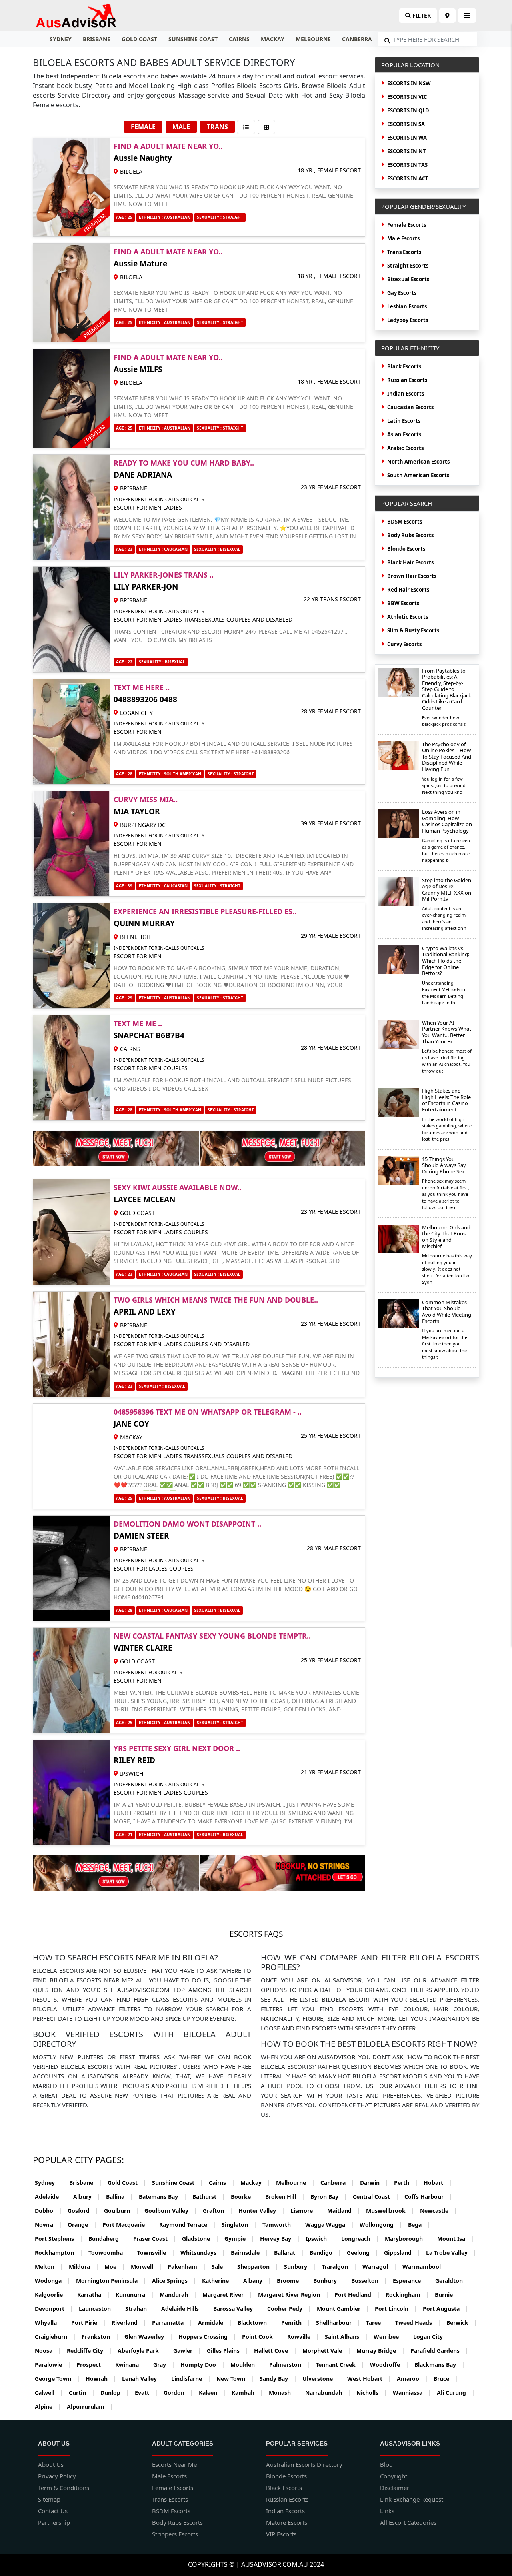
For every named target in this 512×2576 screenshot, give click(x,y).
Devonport (54, 2309)
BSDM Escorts (171, 2511)
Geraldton (453, 2281)
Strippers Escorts (175, 2534)
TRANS (217, 127)
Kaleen (212, 2393)
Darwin (374, 2183)
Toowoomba (110, 2253)
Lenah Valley (144, 2379)
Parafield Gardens (439, 2351)
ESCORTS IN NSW (409, 83)
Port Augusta (446, 2309)
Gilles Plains (228, 2351)
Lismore (306, 2211)
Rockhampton (59, 2253)
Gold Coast (139, 39)
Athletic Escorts (408, 617)
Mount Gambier (343, 2309)
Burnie (448, 2295)
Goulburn (121, 2211)
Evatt (146, 2393)
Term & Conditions (64, 2488)
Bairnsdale (250, 2253)
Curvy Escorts (404, 644)
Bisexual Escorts (408, 279)
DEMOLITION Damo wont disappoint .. (187, 1524)
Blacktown (257, 2323)
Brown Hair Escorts (412, 576)
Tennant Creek (340, 2365)
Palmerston (290, 2365)
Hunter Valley (262, 2211)
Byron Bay (329, 2197)
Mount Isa (456, 2239)
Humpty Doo (203, 2365)
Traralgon (339, 2267)
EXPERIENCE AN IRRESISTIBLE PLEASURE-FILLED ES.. (205, 911)
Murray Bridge (381, 2351)
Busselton (369, 2281)
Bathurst (209, 2197)
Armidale (215, 2323)
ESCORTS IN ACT (408, 178)
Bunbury (329, 2281)
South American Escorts (418, 475)
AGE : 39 (124, 886)
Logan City (432, 2337)
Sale (222, 2267)
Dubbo (48, 2211)
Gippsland (402, 2253)
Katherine (220, 2281)
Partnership (54, 2522)
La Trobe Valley (451, 2253)
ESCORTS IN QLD (408, 110)
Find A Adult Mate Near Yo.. (168, 146)
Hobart (438, 2183)
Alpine (48, 2407)
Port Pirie (89, 2323)
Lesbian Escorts (407, 306)
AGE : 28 (124, 774)
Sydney (61, 39)
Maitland (344, 2211)
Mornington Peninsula (111, 2281)
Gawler (187, 2351)
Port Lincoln (396, 2309)
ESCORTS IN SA (406, 124)
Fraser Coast (155, 2239)
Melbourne (313, 39)
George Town (57, 2379)
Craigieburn (55, 2337)
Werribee (391, 2337)
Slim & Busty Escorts (413, 630)
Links (387, 2511)
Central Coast (376, 2197)
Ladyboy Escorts (408, 320)
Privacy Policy (57, 2476)
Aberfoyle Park (143, 2351)
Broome (292, 2281)
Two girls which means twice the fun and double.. (216, 1300)
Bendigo (325, 2253)
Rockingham (407, 2295)
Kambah (247, 2393)
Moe (115, 2267)
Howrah (101, 2379)
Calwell (49, 2393)
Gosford (83, 2211)
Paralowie (53, 2365)
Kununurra (135, 2295)
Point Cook (262, 2337)
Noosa (48, 2351)
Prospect (93, 2365)
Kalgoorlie (53, 2295)
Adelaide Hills (184, 2309)
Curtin (82, 2393)
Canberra (357, 39)
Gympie (239, 2239)
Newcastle (439, 2211)
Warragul (380, 2267)
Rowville (303, 2337)
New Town (235, 2379)
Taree (378, 2323)
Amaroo (412, 2379)
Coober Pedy (289, 2309)
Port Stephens (59, 2239)
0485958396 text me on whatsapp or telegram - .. (208, 1412)
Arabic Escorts (405, 448)
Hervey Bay (280, 2239)
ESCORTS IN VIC (407, 97)
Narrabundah (328, 2393)
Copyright (394, 2476)
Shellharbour (338, 2323)
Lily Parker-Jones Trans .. (164, 575)
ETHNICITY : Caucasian (163, 549)
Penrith (296, 2323)
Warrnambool (426, 2267)
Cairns (239, 39)
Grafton (218, 2211)
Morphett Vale (327, 2351)
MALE (181, 127)
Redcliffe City (89, 2351)
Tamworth (281, 2225)
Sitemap (49, 2499)
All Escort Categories (408, 2522)
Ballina (120, 2197)
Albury (87, 2197)
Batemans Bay (163, 2197)
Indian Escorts (406, 394)
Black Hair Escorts (410, 562)
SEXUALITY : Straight (220, 217)
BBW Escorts (403, 603)
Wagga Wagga (330, 2225)
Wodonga (53, 2281)
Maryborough (408, 2239)
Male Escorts (403, 238)
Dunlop (115, 2393)
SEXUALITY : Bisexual (217, 549)
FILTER (421, 15)
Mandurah (178, 2295)
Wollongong (381, 2225)
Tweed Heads (418, 2323)
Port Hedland (357, 2295)
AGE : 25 (124, 217)
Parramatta (172, 2323)
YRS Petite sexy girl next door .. (177, 1748)
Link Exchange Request (412, 2499)
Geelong (363, 2253)
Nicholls (372, 2393)
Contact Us (53, 2511)
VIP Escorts (281, 2534)
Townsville (156, 2253)
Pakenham (187, 2267)
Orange (82, 2225)
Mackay (273, 39)
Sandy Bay (278, 2379)
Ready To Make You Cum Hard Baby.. (184, 463)
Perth (406, 2183)
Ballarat (289, 2253)
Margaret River (227, 2295)
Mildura (84, 2267)
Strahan (140, 2309)
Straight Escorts (408, 266)
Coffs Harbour (428, 2197)
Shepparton (258, 2267)
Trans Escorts (404, 252)
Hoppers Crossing (207, 2337)
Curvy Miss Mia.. (146, 799)
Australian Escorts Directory (304, 2464)
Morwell (146, 2267)
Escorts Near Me (174, 2464)
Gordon (178, 2393)
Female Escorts (407, 225)
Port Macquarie (128, 2225)
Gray (164, 2365)
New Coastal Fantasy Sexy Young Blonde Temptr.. (212, 1636)
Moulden (247, 2365)
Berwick (462, 2323)
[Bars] (447, 16)
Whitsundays (203, 2253)
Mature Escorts (287, 2522)
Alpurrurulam (90, 2407)
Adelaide (51, 2197)
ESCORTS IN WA (407, 138)
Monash (284, 2393)
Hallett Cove (275, 2351)
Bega (419, 2225)
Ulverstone (322, 2379)
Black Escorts (404, 366)
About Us (51, 2464)
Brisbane (97, 39)
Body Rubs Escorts (410, 535)
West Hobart (369, 2379)
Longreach (360, 2239)
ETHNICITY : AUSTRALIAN (165, 217)
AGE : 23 (124, 549)
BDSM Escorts (405, 522)
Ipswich (321, 2239)
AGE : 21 (124, 1835)
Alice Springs (174, 2281)
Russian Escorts (407, 380)
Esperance (411, 2281)
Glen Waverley (149, 2337)
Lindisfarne (191, 2379)
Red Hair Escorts (408, 590)
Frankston (100, 2337)
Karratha (94, 2295)
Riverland (129, 2323)
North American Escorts (418, 462)
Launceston (99, 2309)
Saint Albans (346, 2337)
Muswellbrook (390, 2211)
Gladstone (200, 2239)
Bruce (446, 2379)
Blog (386, 2464)
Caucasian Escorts (410, 407)
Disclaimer (395, 2488)
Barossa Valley (237, 2309)
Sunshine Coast (193, 39)
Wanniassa (412, 2393)
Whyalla (50, 2323)
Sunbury (300, 2267)
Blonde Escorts (406, 549)
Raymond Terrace (188, 2225)
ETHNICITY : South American (170, 774)
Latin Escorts (404, 421)
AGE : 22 (124, 662)
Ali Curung (456, 2393)
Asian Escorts (404, 434)
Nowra (48, 2225)
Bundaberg (108, 2239)
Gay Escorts (402, 293)
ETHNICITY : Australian (165, 998)
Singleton (239, 2225)
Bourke (245, 2197)
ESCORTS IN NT (407, 151)
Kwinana (131, 2365)
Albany (257, 2281)
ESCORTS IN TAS (407, 165)
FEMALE (143, 127)
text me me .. (138, 1023)
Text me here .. (142, 687)
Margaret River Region (293, 2295)
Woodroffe (389, 2365)
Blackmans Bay (440, 2365)
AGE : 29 (124, 998)
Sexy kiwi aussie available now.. (177, 1187)
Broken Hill (285, 2197)
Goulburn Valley (171, 2211)
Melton (49, 2267)
